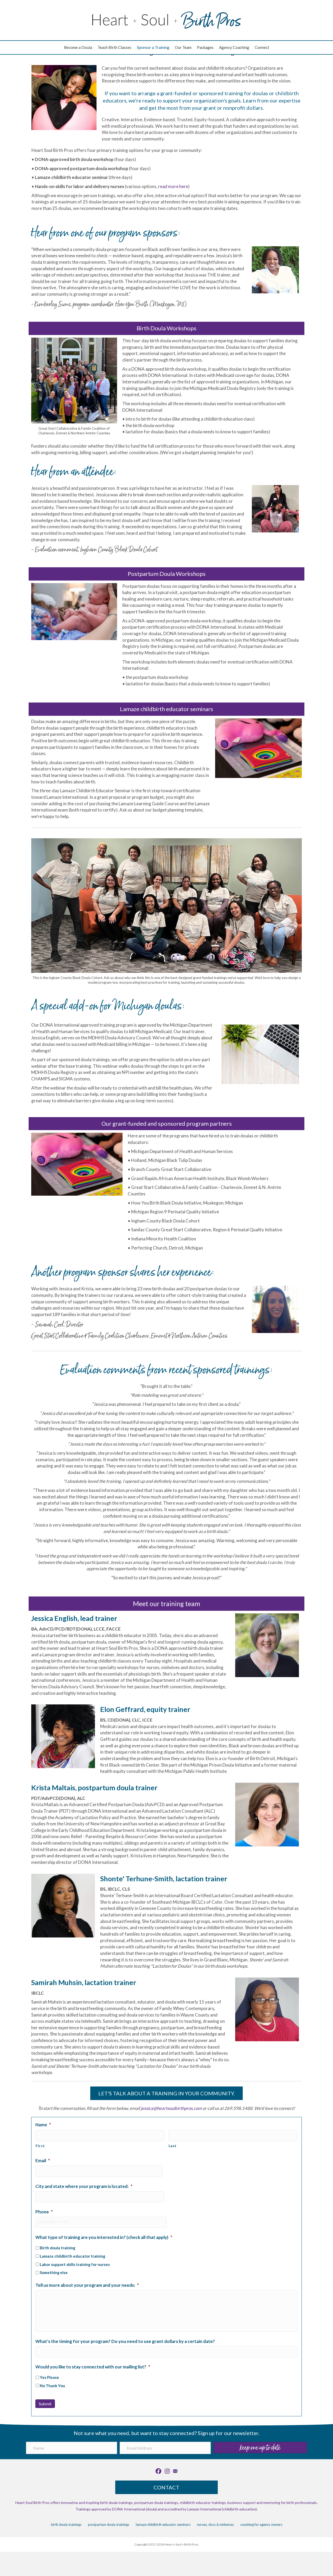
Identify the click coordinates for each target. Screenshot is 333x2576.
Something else (54, 2272)
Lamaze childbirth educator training (72, 2256)
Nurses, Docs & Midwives (215, 2525)
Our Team (183, 47)
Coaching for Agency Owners (261, 2525)
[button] (260, 2448)
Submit (45, 2404)
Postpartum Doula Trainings (109, 2525)
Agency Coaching (234, 47)
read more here (173, 186)
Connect (262, 47)
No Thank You (52, 2386)
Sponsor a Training (153, 47)
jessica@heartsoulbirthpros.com (171, 2108)
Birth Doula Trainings (66, 2525)
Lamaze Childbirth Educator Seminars (163, 2525)
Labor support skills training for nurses (75, 2264)
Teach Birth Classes (114, 47)
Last (173, 2146)
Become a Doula (78, 47)
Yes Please (49, 2377)
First (40, 2146)
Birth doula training (57, 2248)
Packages (205, 47)
